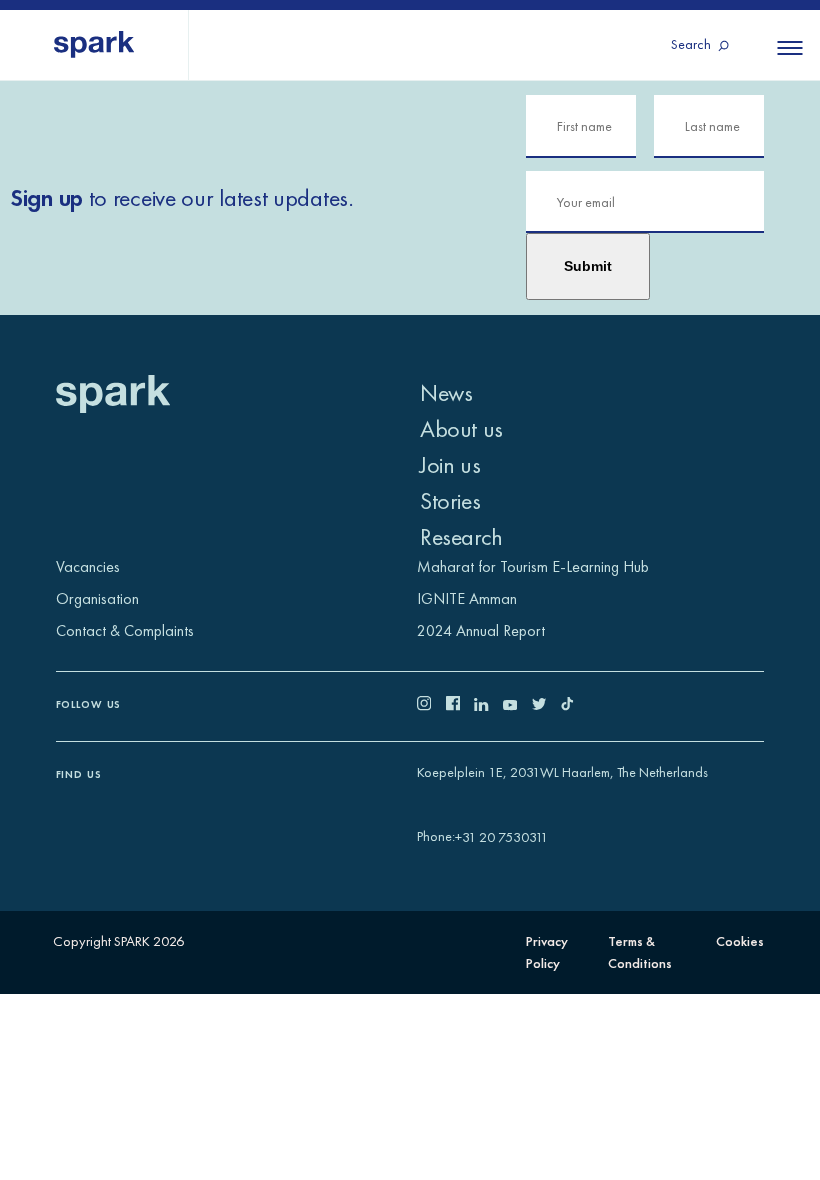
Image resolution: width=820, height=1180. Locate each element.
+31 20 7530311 (501, 837)
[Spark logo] (94, 45)
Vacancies (88, 566)
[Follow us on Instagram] (431, 706)
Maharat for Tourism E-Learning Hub (533, 566)
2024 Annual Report (481, 630)
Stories (450, 500)
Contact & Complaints (125, 630)
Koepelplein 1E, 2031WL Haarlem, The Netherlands (562, 772)
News (446, 392)
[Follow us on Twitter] (546, 706)
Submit (588, 266)
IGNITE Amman (467, 598)
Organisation (97, 598)
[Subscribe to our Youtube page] (517, 706)
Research (461, 536)
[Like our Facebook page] (460, 706)
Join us (450, 464)
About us (461, 428)
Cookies (740, 941)
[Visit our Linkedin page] (488, 706)
